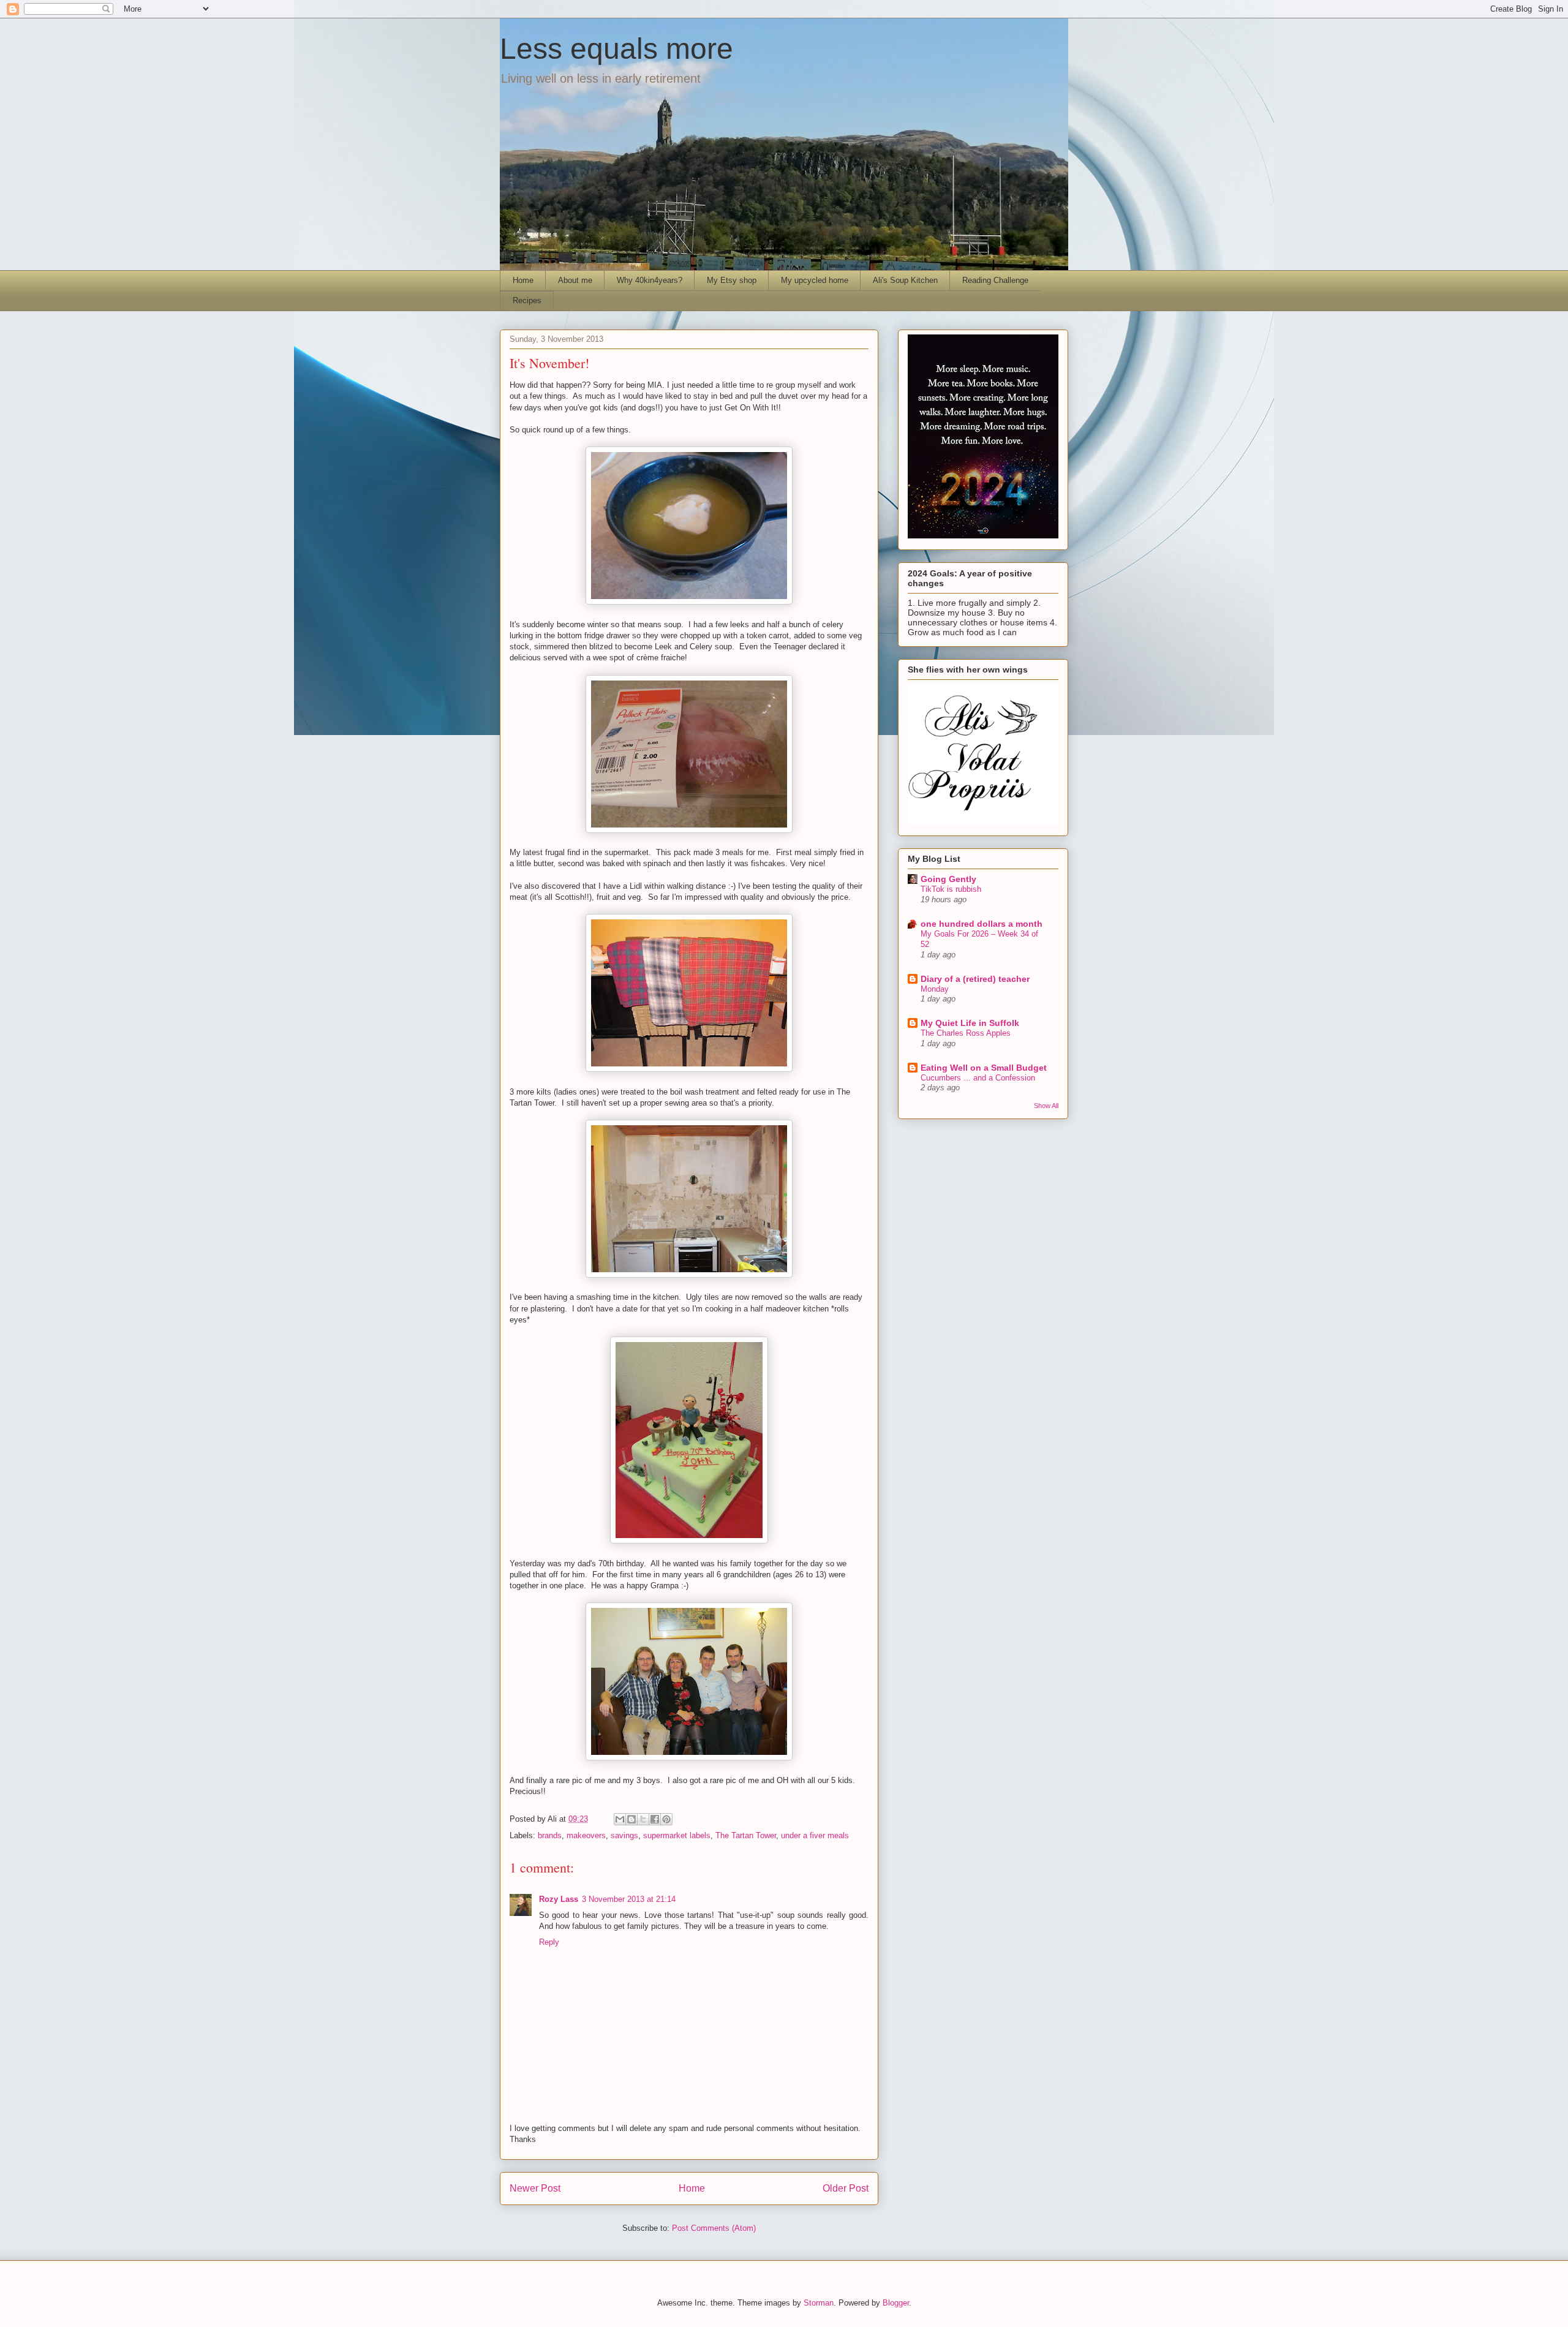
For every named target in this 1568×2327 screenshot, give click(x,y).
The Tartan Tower (746, 1835)
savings (624, 1835)
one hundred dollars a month (982, 924)
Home (523, 280)
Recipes (527, 300)
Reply (549, 1942)
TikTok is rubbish (951, 889)
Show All (1046, 1106)
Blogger (896, 2303)
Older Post (846, 2188)
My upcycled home (815, 280)
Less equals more (616, 49)
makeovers (586, 1835)
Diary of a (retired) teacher (975, 979)
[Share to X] (643, 1819)
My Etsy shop (732, 280)
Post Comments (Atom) (714, 2228)
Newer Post (535, 2188)
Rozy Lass (559, 1899)
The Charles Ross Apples (966, 1033)
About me (575, 280)
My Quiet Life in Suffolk (970, 1023)
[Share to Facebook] (655, 1819)
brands (550, 1835)
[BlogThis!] (631, 1819)
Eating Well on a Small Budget (984, 1068)
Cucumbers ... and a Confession (978, 1078)
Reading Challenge (995, 280)
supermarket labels (677, 1835)
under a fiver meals (815, 1835)
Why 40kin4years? (650, 280)
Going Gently (948, 879)
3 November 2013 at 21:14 (629, 1899)
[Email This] (620, 1819)
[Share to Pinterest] (666, 1819)
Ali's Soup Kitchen (905, 280)
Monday (935, 989)
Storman (819, 2303)
